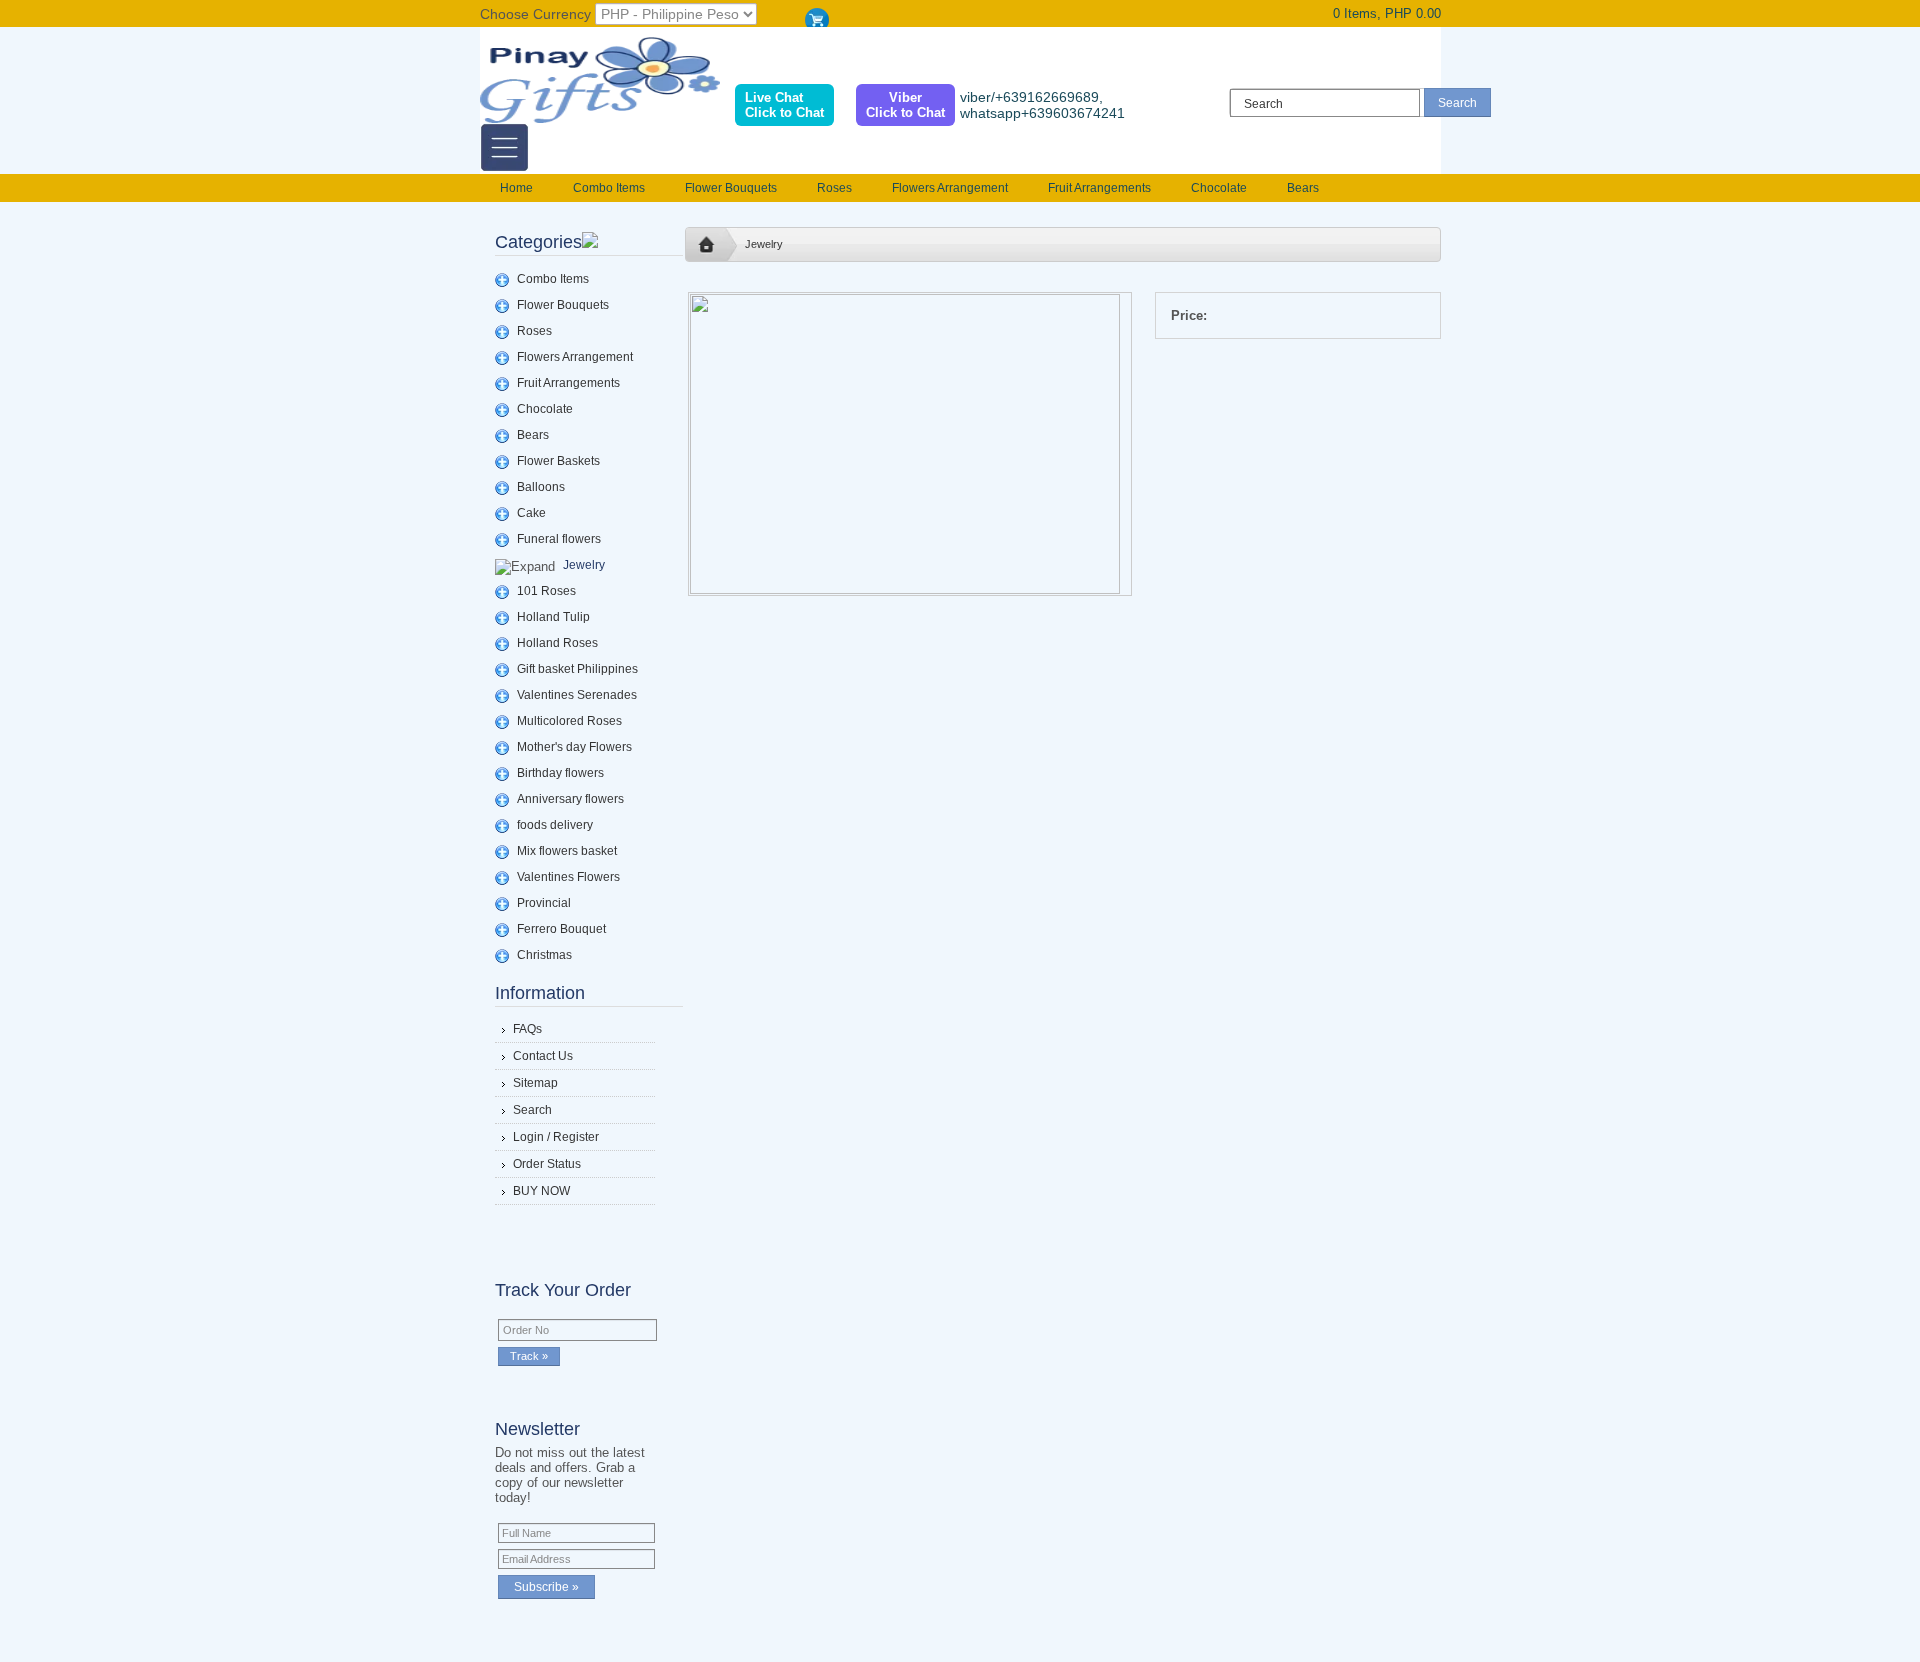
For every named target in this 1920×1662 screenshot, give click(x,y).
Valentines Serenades (577, 695)
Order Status (547, 1164)
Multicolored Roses (569, 721)
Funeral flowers (559, 539)
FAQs (527, 1029)
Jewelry (584, 565)
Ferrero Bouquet (561, 929)
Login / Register (556, 1137)
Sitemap (535, 1083)
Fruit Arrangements (1099, 188)
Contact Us (543, 1056)
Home (516, 188)
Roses (834, 188)
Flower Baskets (558, 461)
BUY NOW (541, 1191)
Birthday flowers (560, 773)
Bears (1303, 188)
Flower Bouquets (731, 188)
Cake (531, 513)
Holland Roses (557, 643)
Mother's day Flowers (574, 747)
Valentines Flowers (568, 877)
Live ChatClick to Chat (784, 105)
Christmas (544, 955)
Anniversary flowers (570, 799)
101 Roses (546, 591)
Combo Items (609, 188)
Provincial (544, 903)
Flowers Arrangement (950, 188)
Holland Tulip (553, 617)
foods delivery (555, 825)
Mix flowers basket (567, 851)
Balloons (541, 487)
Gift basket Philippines (577, 669)
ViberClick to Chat (905, 105)
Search (532, 1110)
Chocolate (1219, 188)
